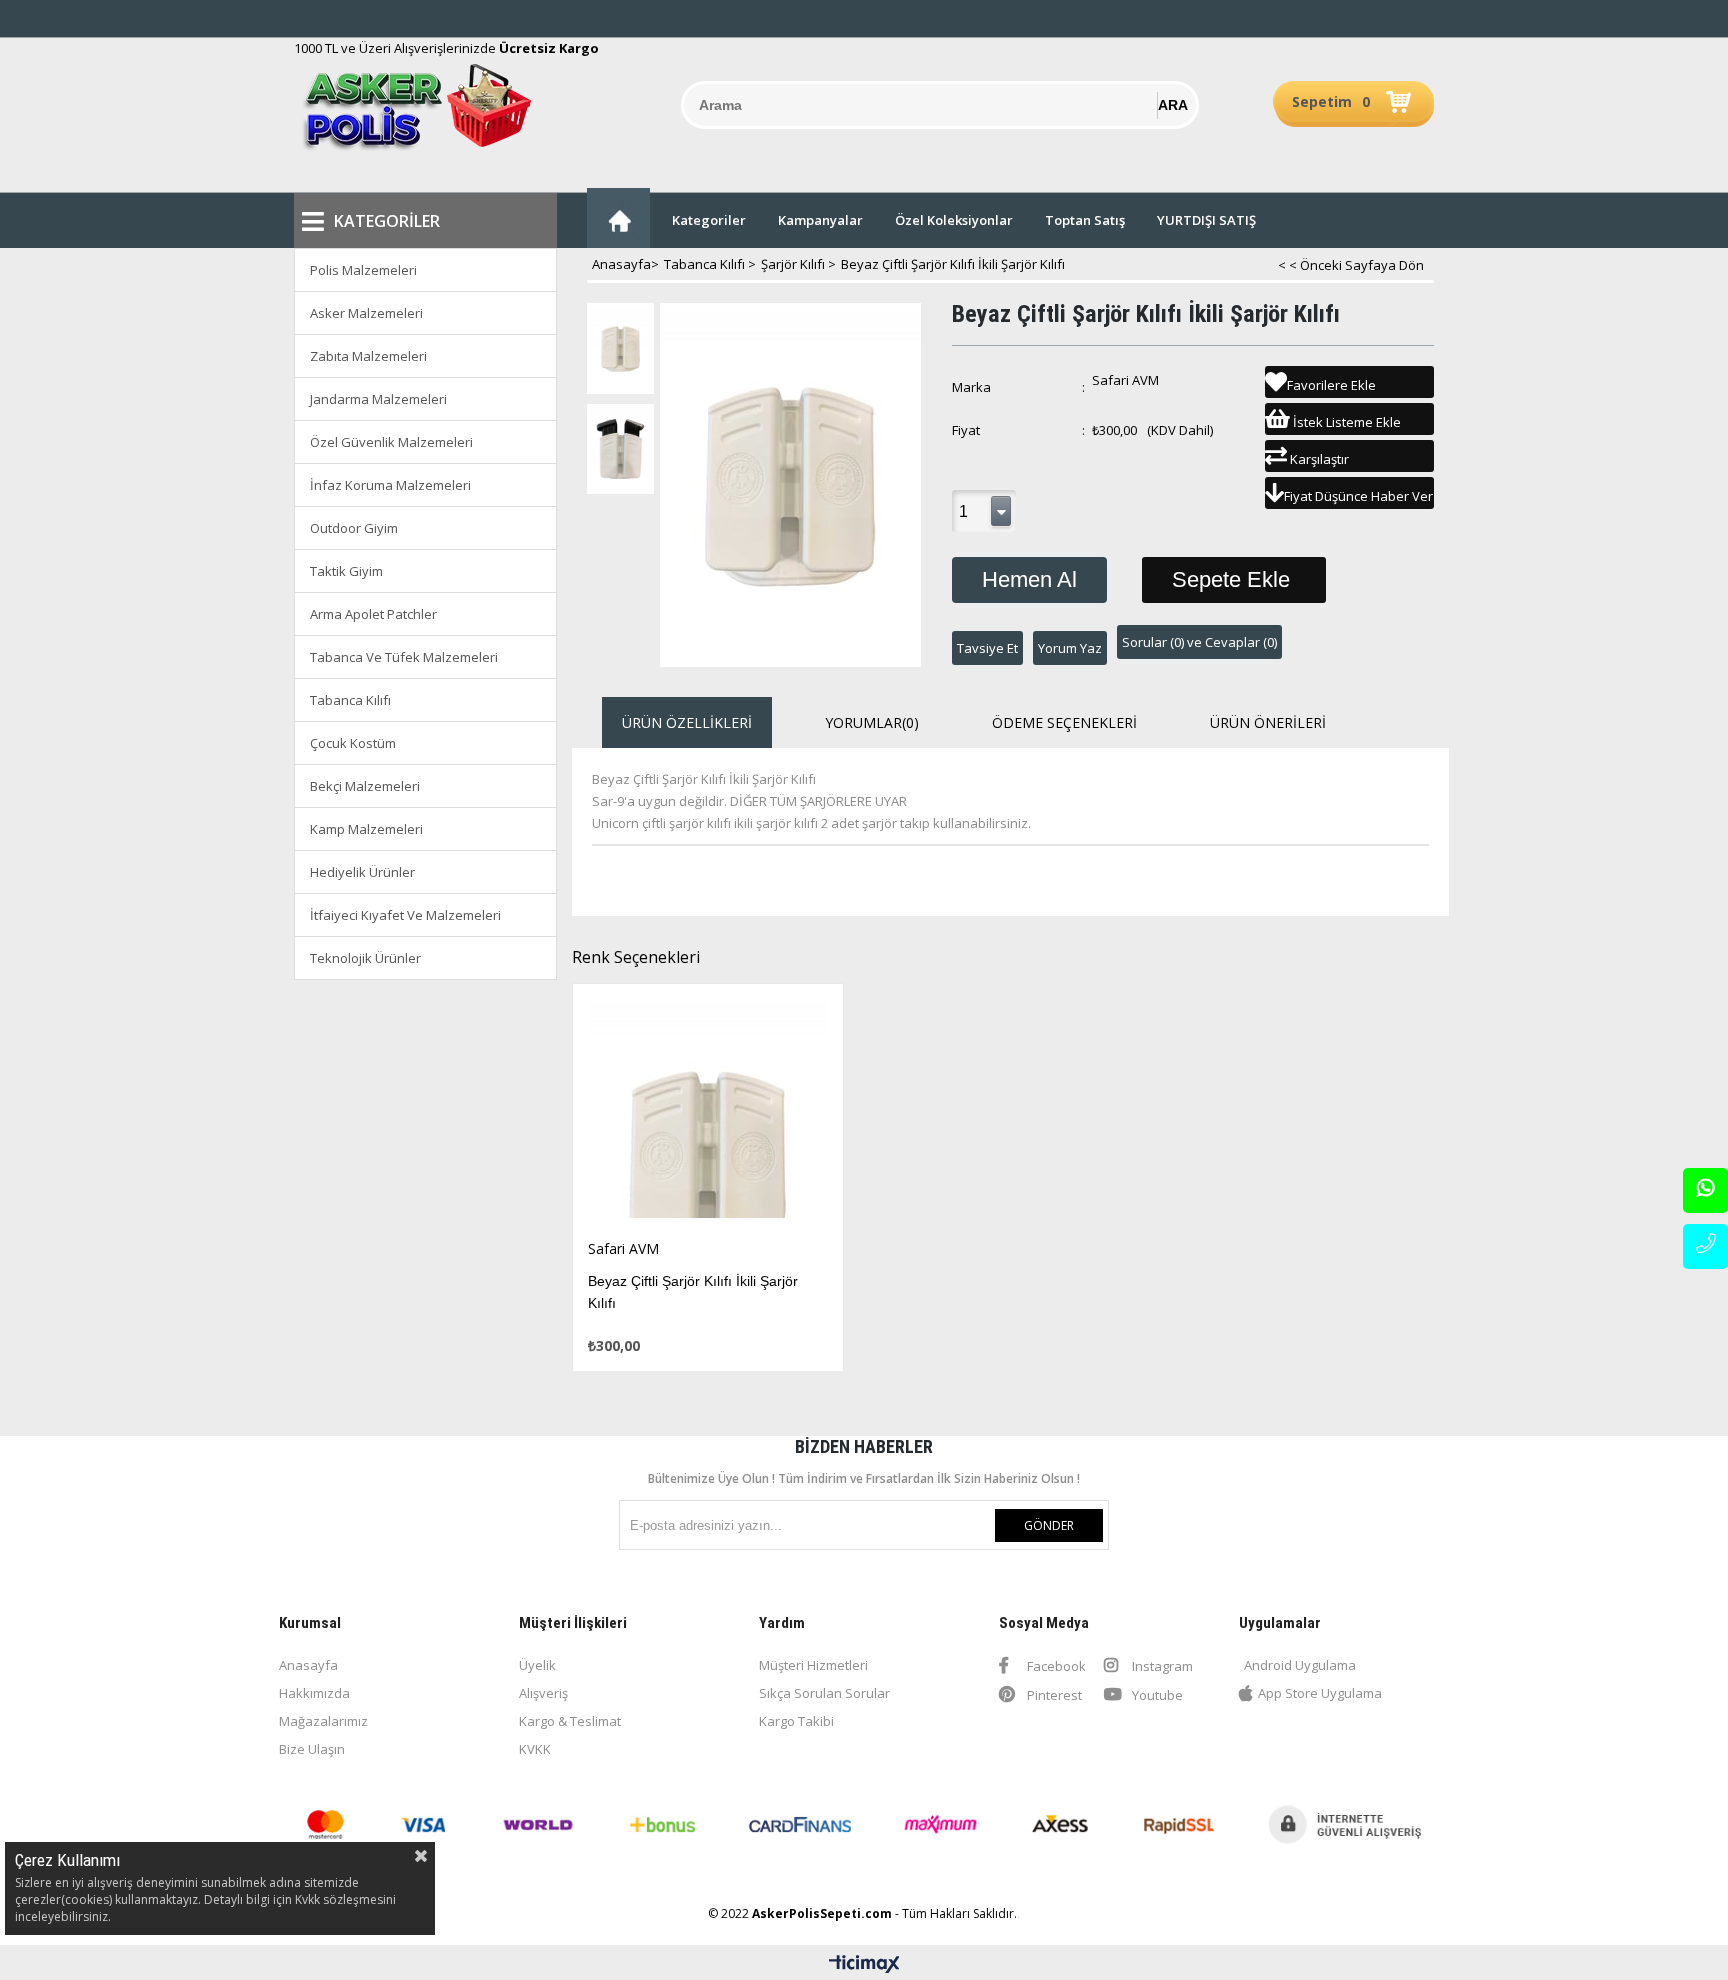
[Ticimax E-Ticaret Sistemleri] (864, 1965)
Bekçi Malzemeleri (365, 786)
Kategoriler (709, 220)
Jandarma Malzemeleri (378, 399)
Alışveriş (543, 1693)
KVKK (535, 1749)
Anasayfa (308, 1665)
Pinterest (1053, 1695)
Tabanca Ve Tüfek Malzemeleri (404, 657)
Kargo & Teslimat (570, 1721)
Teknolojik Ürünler (365, 958)
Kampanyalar (820, 220)
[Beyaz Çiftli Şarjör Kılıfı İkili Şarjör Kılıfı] (708, 1111)
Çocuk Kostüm (353, 743)
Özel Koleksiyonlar (954, 220)
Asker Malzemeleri (366, 313)
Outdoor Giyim (354, 528)
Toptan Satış (1085, 220)
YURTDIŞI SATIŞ (1206, 220)
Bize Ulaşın (312, 1749)
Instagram (1161, 1666)
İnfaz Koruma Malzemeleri (390, 485)
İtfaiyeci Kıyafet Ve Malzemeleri (405, 915)
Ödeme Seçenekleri (1064, 722)
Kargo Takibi (796, 1721)
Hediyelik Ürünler (362, 872)
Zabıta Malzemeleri (368, 356)
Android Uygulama (1300, 1665)
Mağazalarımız (323, 1721)
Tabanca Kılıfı (350, 700)
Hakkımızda (314, 1693)
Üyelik (537, 1665)
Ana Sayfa (618, 218)
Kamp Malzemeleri (366, 829)
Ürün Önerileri (1268, 722)
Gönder (1049, 1525)
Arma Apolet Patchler (373, 614)
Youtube (1156, 1695)
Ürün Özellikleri (687, 722)
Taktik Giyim (346, 571)
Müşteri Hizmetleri (813, 1665)
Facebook (1055, 1666)
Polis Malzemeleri (363, 270)
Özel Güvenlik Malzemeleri (391, 442)
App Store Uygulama (1320, 1693)
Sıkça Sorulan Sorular (824, 1693)
